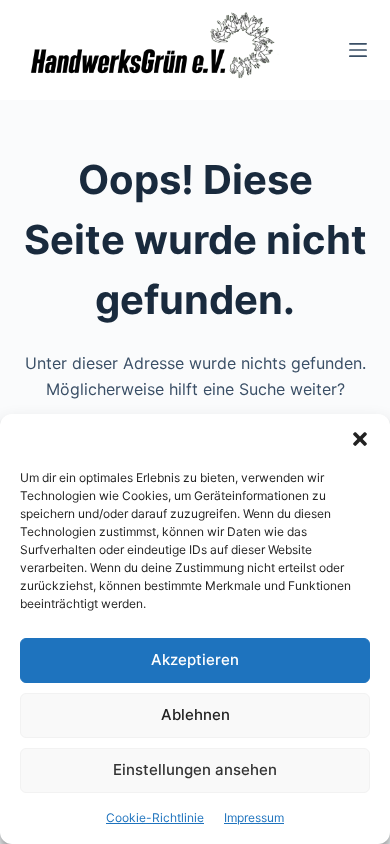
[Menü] (358, 50)
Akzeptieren (195, 659)
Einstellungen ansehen (195, 769)
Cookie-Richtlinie (155, 817)
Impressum (254, 817)
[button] (360, 439)
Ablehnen (195, 714)
